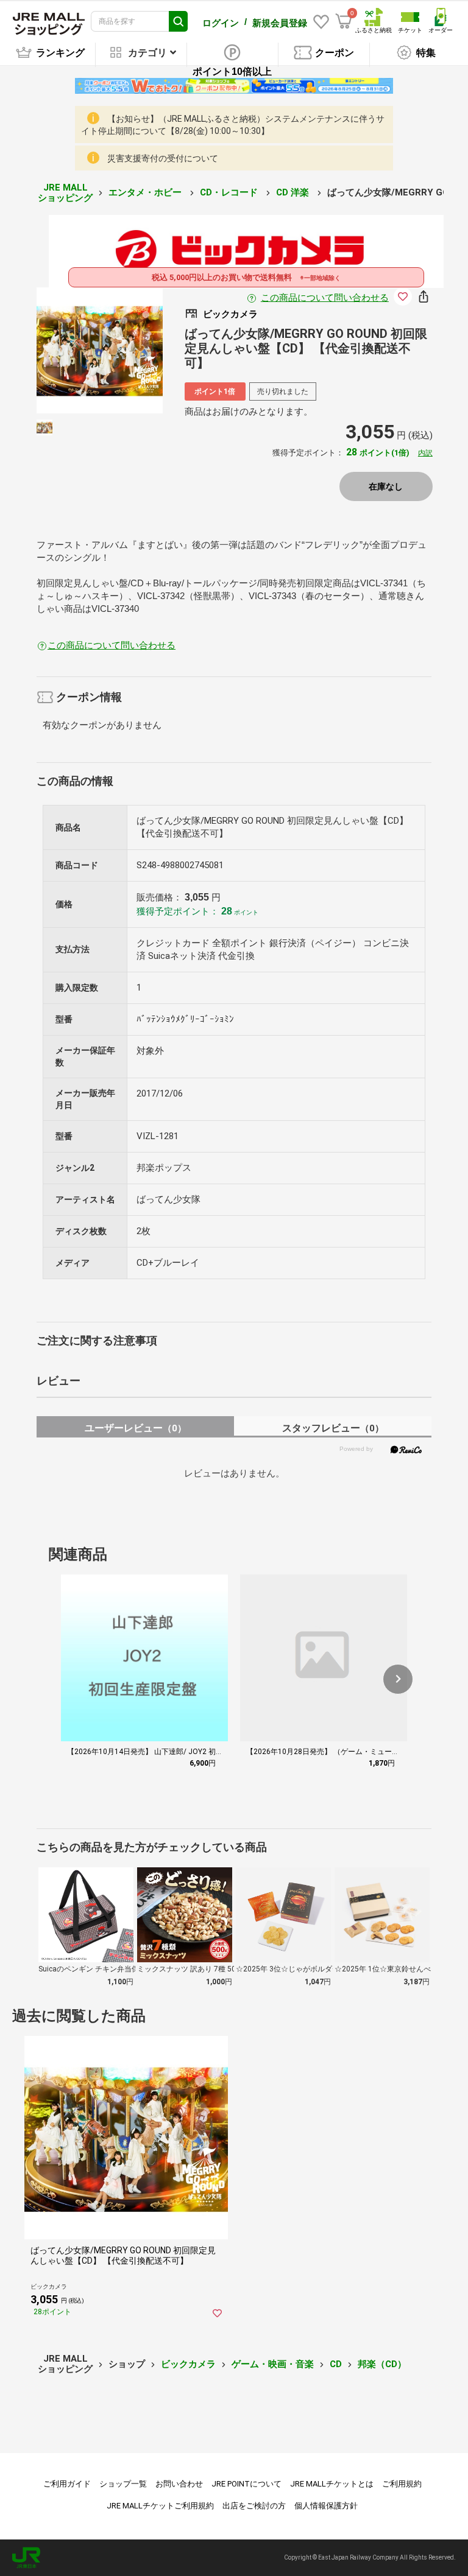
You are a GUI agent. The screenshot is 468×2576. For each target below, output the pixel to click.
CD (336, 2364)
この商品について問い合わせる (325, 298)
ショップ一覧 (123, 2484)
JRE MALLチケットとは (332, 2484)
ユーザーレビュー (136, 1428)
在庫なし (386, 486)
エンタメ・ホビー (146, 192)
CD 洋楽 (294, 192)
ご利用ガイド (67, 2484)
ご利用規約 (402, 2484)
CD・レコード (230, 192)
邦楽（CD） (382, 2364)
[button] (398, 1679)
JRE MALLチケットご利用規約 (160, 2506)
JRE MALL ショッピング (65, 193)
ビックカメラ (188, 2364)
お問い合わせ (179, 2484)
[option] (100, 350)
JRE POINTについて (246, 2484)
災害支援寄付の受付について (163, 158)
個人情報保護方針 (326, 2506)
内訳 (425, 453)
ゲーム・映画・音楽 (273, 2364)
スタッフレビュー (333, 1428)
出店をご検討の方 (254, 2506)
